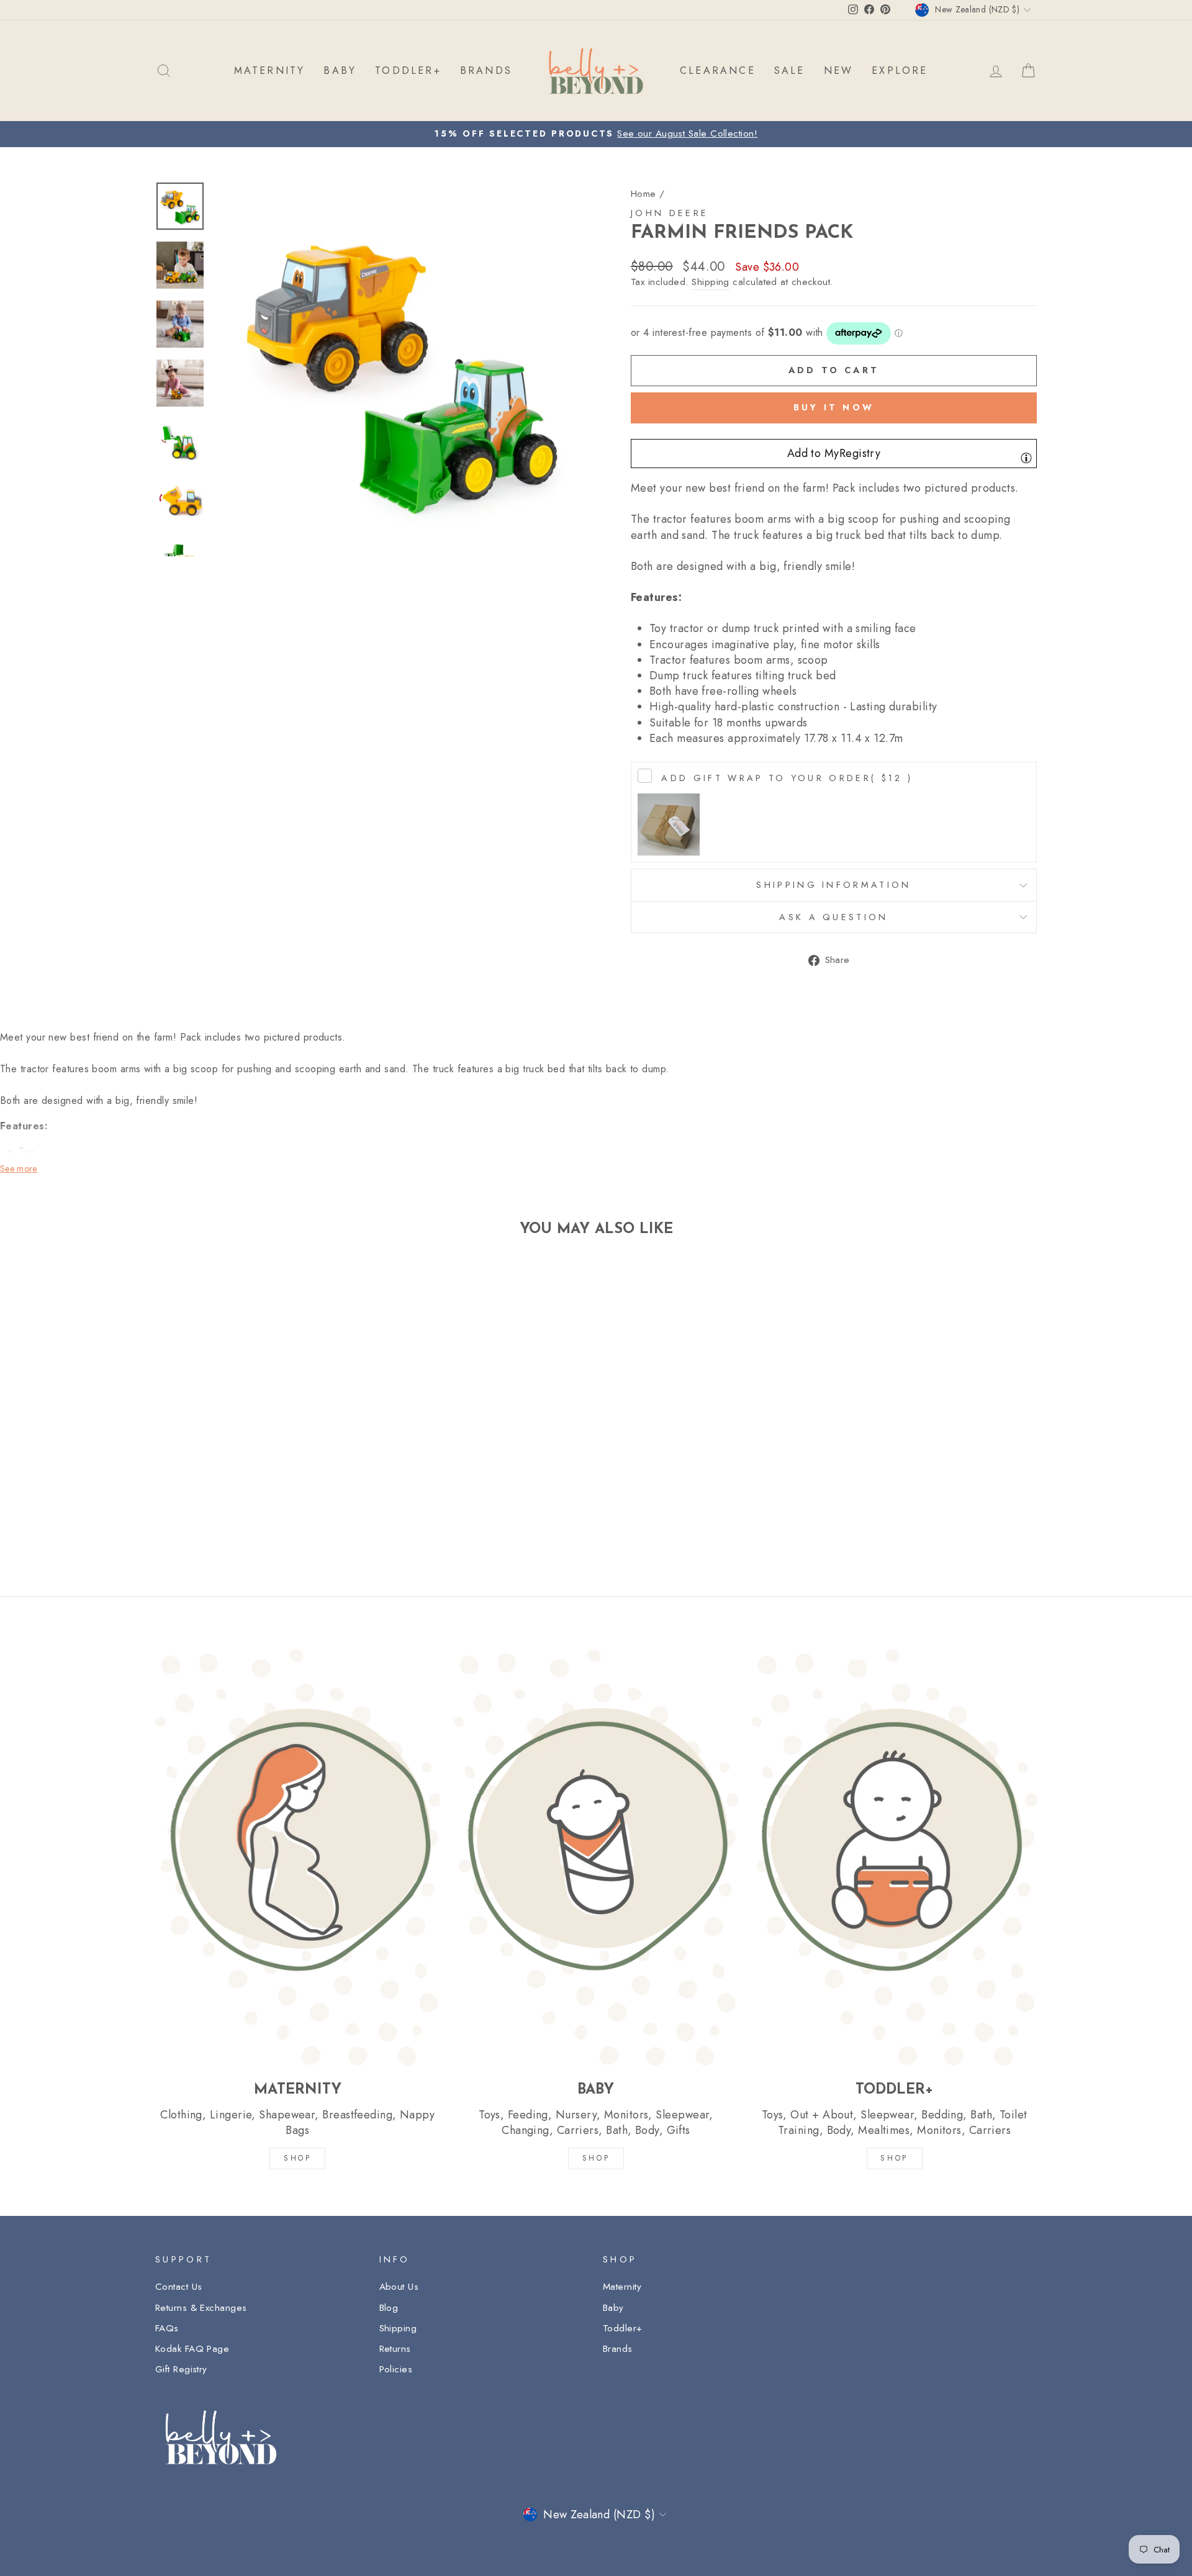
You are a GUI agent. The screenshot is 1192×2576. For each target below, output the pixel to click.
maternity (270, 70)
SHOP (297, 2158)
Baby (613, 2308)
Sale (790, 70)
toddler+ (408, 70)
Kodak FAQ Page (192, 2349)
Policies (396, 2369)
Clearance (718, 70)
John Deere (670, 213)
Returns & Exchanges (201, 2308)
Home (643, 194)
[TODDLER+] (894, 1857)
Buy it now (834, 407)
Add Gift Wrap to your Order (787, 778)
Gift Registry (181, 2369)
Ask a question (833, 917)
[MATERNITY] (298, 1857)
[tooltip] (1026, 458)
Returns (395, 2349)
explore (900, 70)
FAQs (167, 2328)
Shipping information (833, 885)
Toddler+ (623, 2328)
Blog (389, 2308)
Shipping (711, 282)
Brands (618, 2349)
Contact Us (179, 2287)
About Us (399, 2287)
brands (486, 70)
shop (894, 2158)
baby (340, 70)
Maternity (622, 2287)
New (839, 70)
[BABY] (596, 1857)
